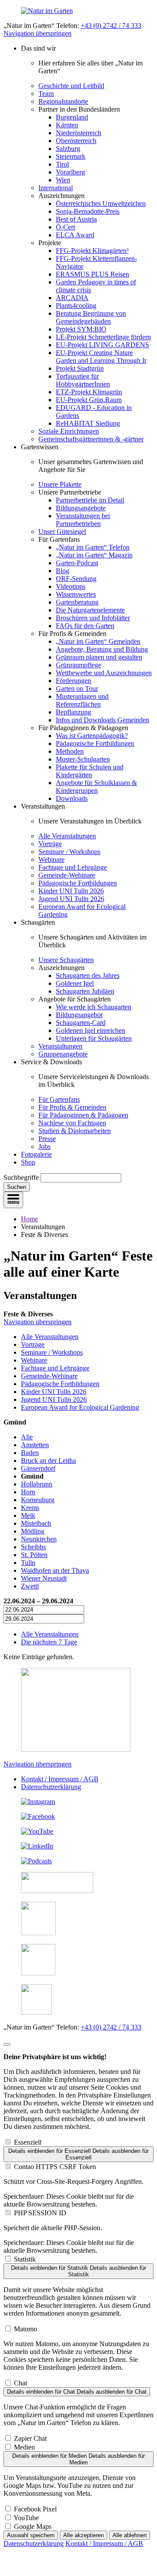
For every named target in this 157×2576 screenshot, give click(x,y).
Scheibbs (33, 1547)
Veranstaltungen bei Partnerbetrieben (83, 520)
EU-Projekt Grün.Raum (89, 400)
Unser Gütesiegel (62, 531)
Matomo (26, 2329)
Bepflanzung (73, 712)
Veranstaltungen (60, 1046)
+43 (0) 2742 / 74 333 (111, 26)
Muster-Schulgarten (83, 759)
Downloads (72, 798)
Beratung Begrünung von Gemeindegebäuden (91, 317)
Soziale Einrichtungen (69, 431)
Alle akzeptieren (84, 2535)
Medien (24, 2447)
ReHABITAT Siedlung (88, 423)
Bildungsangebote (81, 508)
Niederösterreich (78, 133)
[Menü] (13, 1200)
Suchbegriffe (21, 1177)
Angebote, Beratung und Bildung (102, 649)
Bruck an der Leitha (48, 1461)
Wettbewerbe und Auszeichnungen (104, 673)
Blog (63, 571)
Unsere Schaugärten (66, 960)
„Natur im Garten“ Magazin (94, 555)
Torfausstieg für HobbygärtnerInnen (83, 380)
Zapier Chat (30, 2438)
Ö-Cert (65, 227)
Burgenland (72, 117)
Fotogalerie (36, 1154)
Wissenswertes (76, 594)
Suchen (17, 1187)
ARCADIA (72, 298)
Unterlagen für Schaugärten (94, 1038)
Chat (20, 2383)
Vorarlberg (70, 172)
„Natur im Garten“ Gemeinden (98, 641)
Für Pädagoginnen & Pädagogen (83, 1115)
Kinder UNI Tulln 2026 (71, 891)
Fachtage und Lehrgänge (73, 867)
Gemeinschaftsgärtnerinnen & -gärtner (91, 439)
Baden (30, 1453)
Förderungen (73, 681)
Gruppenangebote (63, 1054)
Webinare (51, 859)
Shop (28, 1162)
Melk (28, 1515)
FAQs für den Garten (85, 626)
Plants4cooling (76, 306)
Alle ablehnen (130, 2535)
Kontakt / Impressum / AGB (60, 1779)
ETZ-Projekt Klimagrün (89, 392)
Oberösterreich (76, 141)
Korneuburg (38, 1500)
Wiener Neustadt (44, 1578)
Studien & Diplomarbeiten (75, 1131)
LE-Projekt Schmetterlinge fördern (103, 337)
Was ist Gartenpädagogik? (92, 736)
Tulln (28, 1563)
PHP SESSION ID (40, 2213)
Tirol (62, 164)
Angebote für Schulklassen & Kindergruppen (96, 787)
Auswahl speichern (31, 2535)
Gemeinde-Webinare (67, 875)
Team (46, 94)
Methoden (70, 751)
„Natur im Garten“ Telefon (93, 547)
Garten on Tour (77, 688)
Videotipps (71, 586)
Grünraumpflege (78, 665)
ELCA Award (75, 235)
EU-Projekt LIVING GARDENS (102, 345)
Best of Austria (76, 219)
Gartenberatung (77, 602)
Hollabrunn (37, 1484)
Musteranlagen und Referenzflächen (82, 700)
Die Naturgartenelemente (90, 610)
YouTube (26, 2518)
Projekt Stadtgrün (80, 368)
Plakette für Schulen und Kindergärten (90, 771)
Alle (27, 1437)
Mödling (33, 1531)
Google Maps (33, 2526)
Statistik (25, 2259)
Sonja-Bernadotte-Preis (88, 211)
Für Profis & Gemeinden (72, 1107)
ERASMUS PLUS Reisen (92, 274)
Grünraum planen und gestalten (99, 657)
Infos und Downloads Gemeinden (102, 720)
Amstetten (35, 1445)
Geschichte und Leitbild (71, 86)
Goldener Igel (75, 983)
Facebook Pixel (35, 2509)
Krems (30, 1508)
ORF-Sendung (76, 579)
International (56, 188)
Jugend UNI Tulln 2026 (71, 899)
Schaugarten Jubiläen (85, 991)
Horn (28, 1492)
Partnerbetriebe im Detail (90, 500)
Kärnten (67, 125)
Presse (47, 1139)
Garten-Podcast (77, 563)
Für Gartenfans (59, 1099)
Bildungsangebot (79, 1015)
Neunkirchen (39, 1539)
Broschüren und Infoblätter (93, 618)
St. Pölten (34, 1555)
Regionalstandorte (63, 101)
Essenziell (28, 2142)
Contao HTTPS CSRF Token (55, 2167)
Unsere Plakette (60, 484)
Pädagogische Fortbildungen (95, 743)
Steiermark (71, 156)
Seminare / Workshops (69, 852)
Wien (63, 180)
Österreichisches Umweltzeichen (101, 203)
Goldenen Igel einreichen (90, 1030)
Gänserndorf (38, 1468)
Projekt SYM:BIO (81, 329)
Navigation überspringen (38, 33)
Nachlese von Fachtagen (72, 1123)
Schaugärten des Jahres (88, 975)
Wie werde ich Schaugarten (94, 1007)
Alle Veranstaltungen (67, 836)
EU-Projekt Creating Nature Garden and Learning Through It (101, 357)
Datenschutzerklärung (51, 1787)
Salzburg (68, 149)
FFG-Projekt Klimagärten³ (92, 251)
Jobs (44, 1146)
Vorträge (50, 844)
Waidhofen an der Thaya (55, 1570)
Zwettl (30, 1586)
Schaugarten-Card (81, 1023)
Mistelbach (36, 1523)
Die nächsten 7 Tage (49, 1642)
